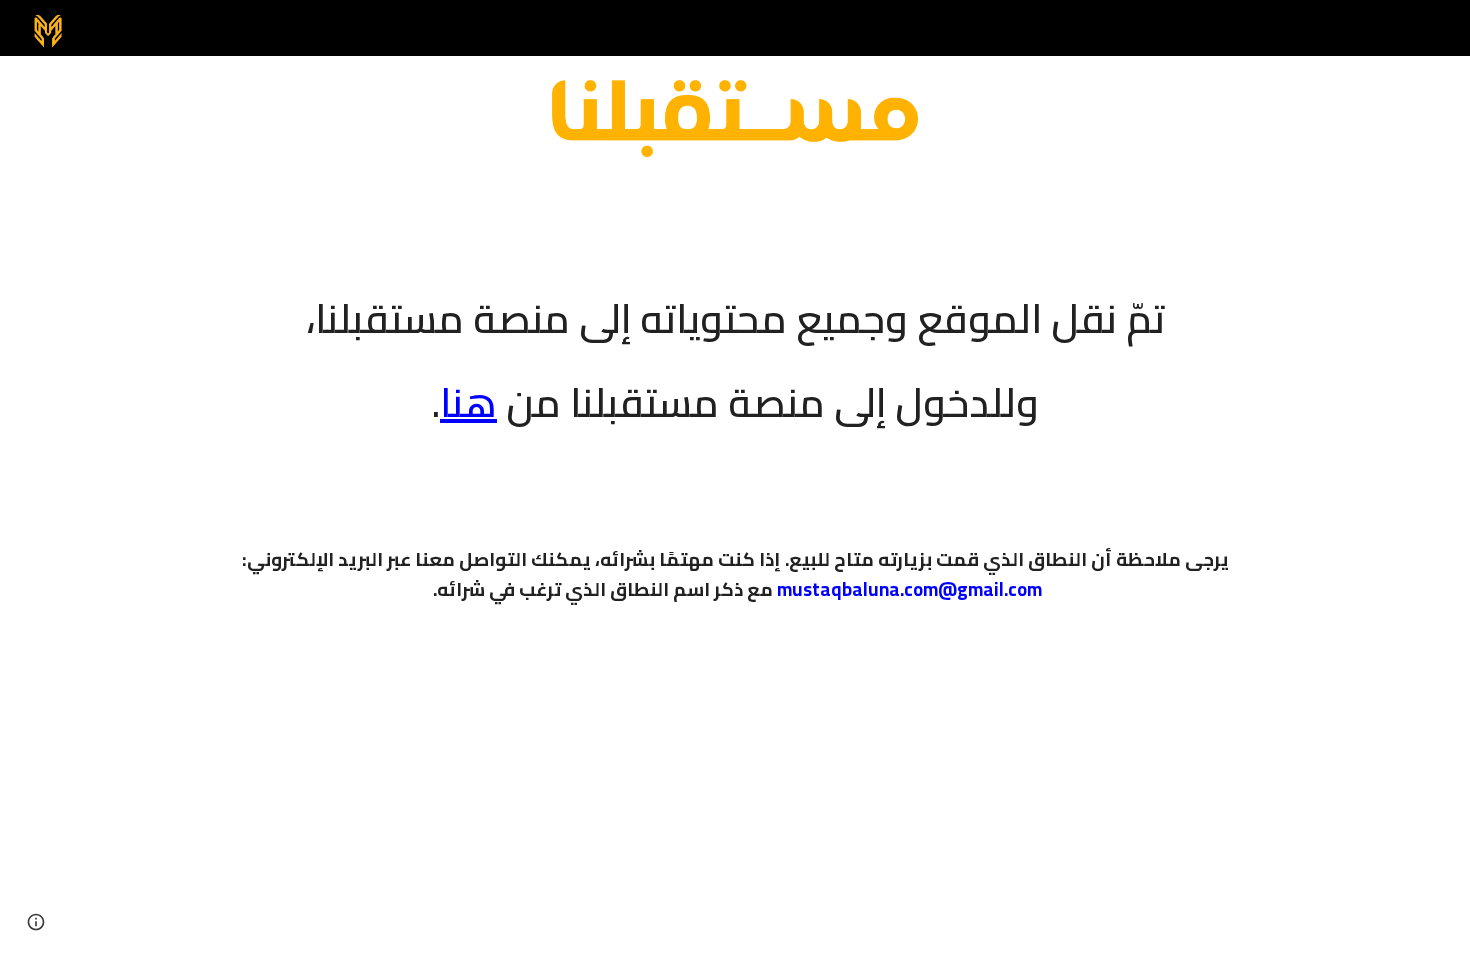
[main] (735, 347)
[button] (36, 922)
